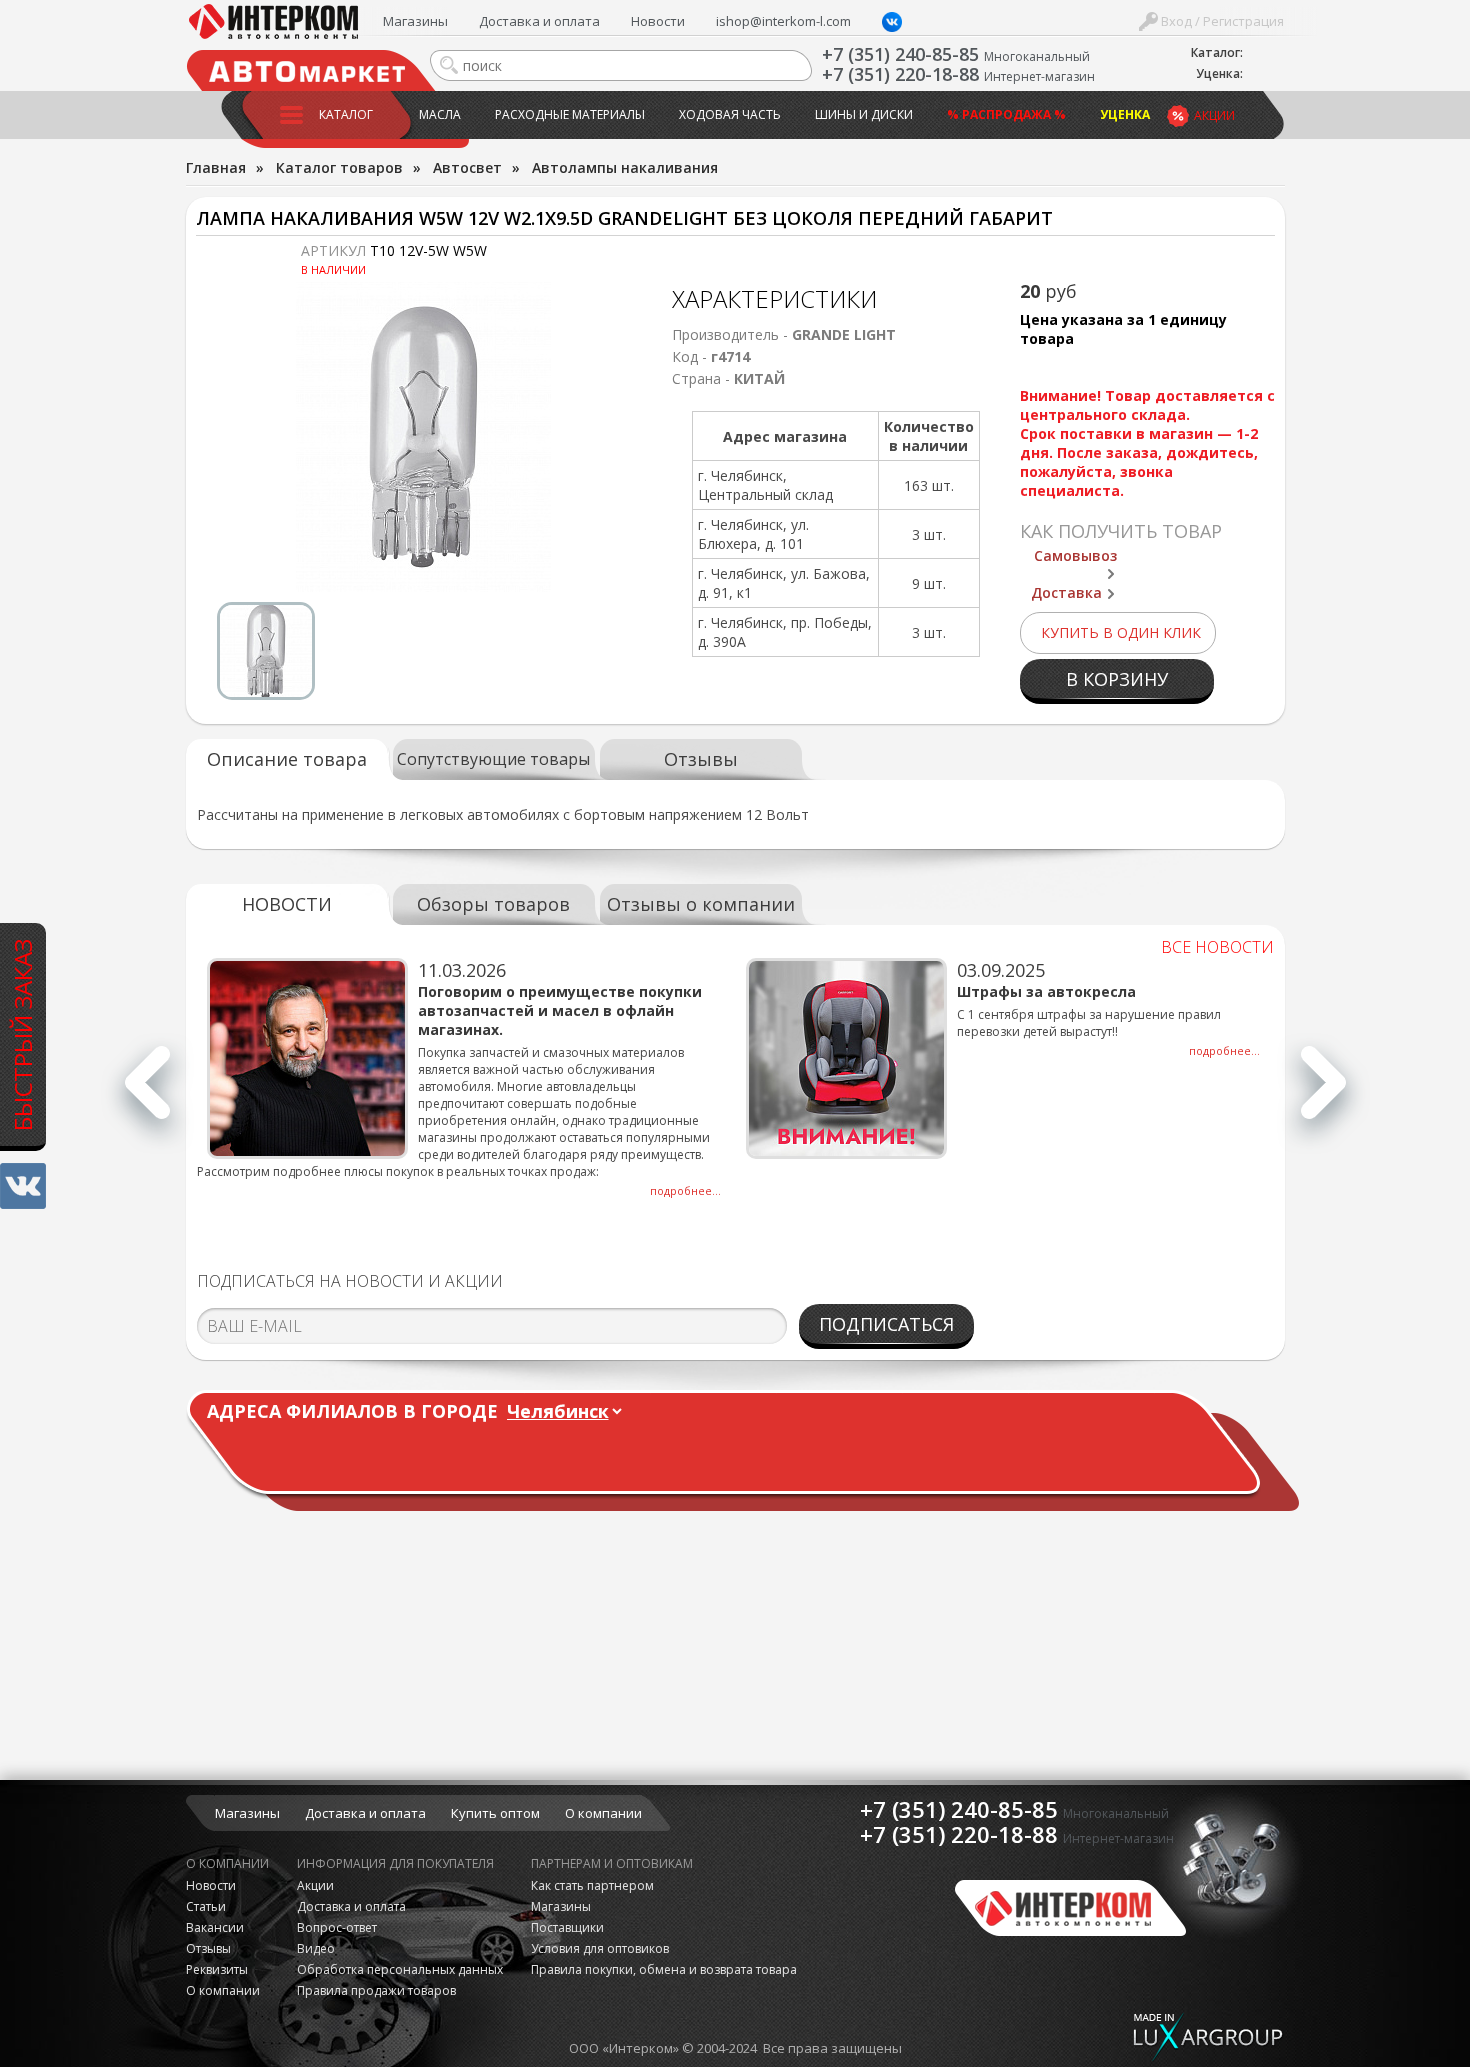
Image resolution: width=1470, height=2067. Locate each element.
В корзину (1117, 679)
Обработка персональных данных (400, 1969)
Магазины (415, 21)
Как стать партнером (592, 1885)
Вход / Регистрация (1221, 21)
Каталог (346, 114)
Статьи (206, 1906)
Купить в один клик (1121, 632)
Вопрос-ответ (337, 1927)
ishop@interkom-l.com (783, 21)
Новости (658, 21)
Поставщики (567, 1927)
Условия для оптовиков (600, 1948)
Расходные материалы (570, 114)
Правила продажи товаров (376, 1990)
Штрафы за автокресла (1046, 991)
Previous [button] (147, 1093)
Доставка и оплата (539, 21)
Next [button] (1323, 1093)
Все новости (1217, 947)
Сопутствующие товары (493, 759)
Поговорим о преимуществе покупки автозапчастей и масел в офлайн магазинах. (560, 1010)
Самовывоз (1075, 555)
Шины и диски (864, 114)
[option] (424, 437)
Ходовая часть (730, 114)
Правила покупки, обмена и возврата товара (664, 1969)
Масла (440, 114)
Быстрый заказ (22, 1034)
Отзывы (701, 759)
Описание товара (287, 759)
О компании (603, 1813)
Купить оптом (495, 1813)
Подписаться (886, 1324)
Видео (316, 1948)
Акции (1214, 115)
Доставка (1066, 592)
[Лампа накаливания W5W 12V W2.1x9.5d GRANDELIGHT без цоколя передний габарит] (424, 437)
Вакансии (215, 1927)
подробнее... (685, 1190)
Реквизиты (217, 1969)
